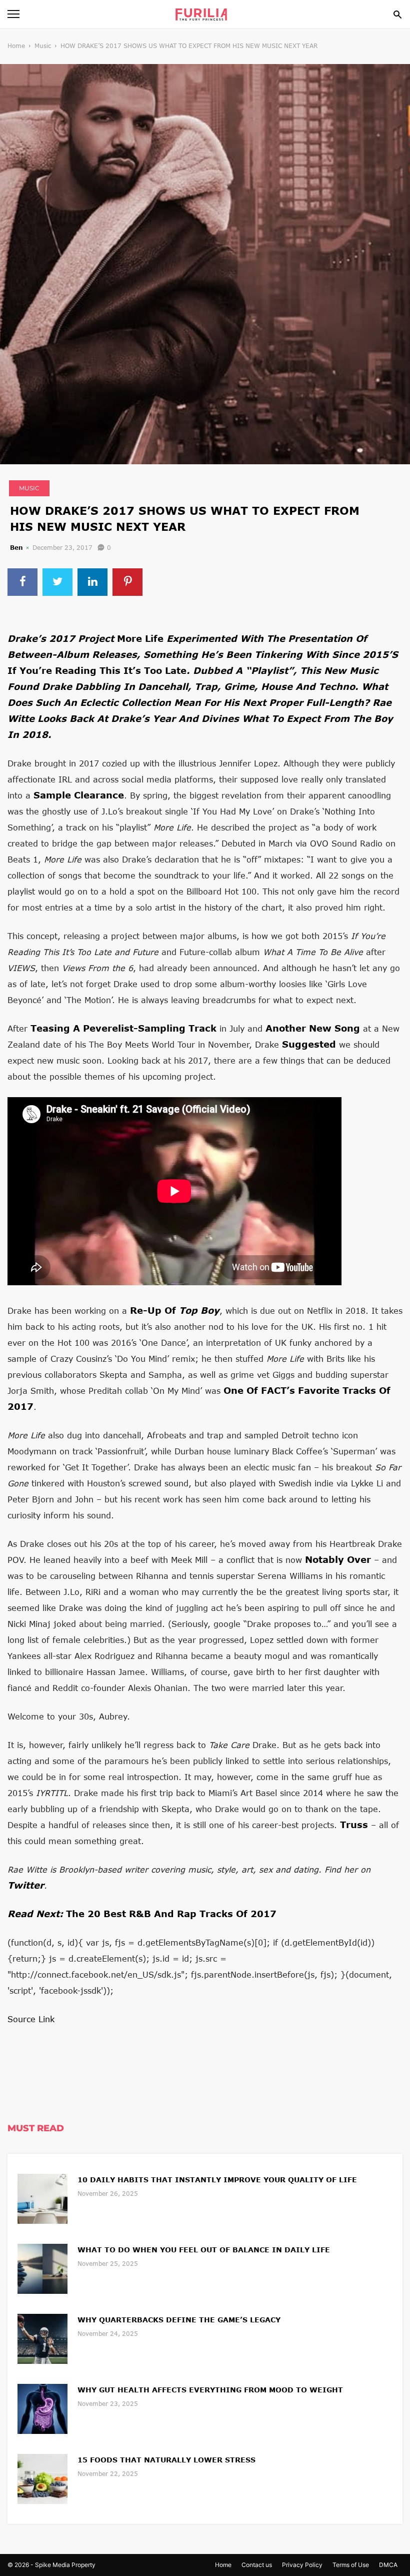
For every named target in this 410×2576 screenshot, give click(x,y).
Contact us (257, 2565)
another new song (313, 1028)
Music (43, 46)
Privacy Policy (302, 2565)
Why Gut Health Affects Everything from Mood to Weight (210, 2390)
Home (16, 46)
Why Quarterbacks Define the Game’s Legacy (179, 2320)
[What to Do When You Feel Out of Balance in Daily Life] (42, 2268)
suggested (309, 1044)
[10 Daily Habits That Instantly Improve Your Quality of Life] (42, 2198)
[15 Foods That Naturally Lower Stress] (42, 2478)
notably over (338, 1559)
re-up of (175, 1310)
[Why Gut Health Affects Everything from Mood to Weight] (42, 2408)
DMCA (388, 2565)
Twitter (26, 1885)
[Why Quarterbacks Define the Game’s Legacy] (42, 2338)
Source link (31, 2019)
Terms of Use (351, 2565)
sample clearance (79, 795)
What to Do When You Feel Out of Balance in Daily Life (204, 2250)
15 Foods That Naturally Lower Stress (166, 2460)
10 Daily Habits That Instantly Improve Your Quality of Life (217, 2180)
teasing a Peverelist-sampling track (123, 1028)
